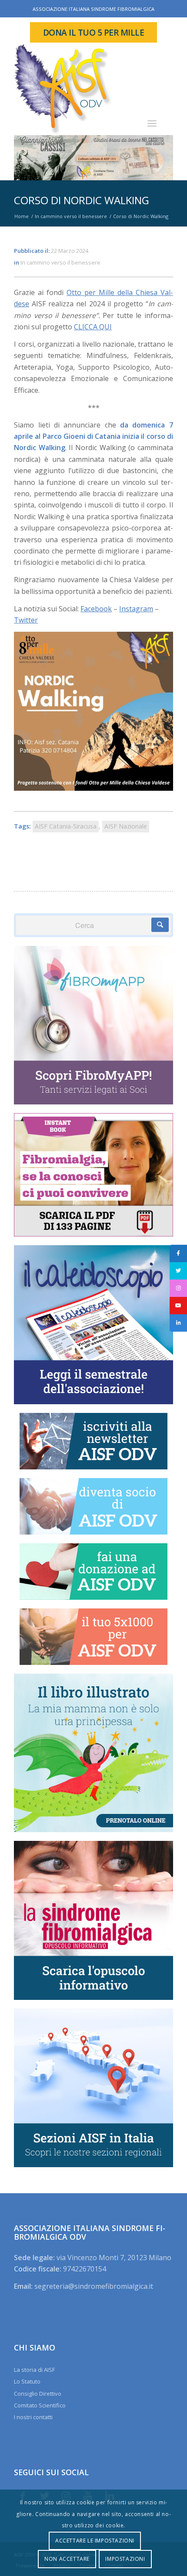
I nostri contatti (33, 2417)
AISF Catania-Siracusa (66, 826)
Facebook (96, 609)
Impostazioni (125, 2559)
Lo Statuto (27, 2381)
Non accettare (67, 2559)
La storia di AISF (34, 2370)
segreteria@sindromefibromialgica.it (94, 2286)
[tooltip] (178, 1253)
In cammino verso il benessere (60, 262)
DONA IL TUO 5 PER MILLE (94, 32)
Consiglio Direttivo (38, 2394)
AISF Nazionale (126, 826)
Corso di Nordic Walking (82, 200)
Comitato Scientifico (40, 2405)
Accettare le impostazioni (95, 2541)
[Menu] (152, 123)
